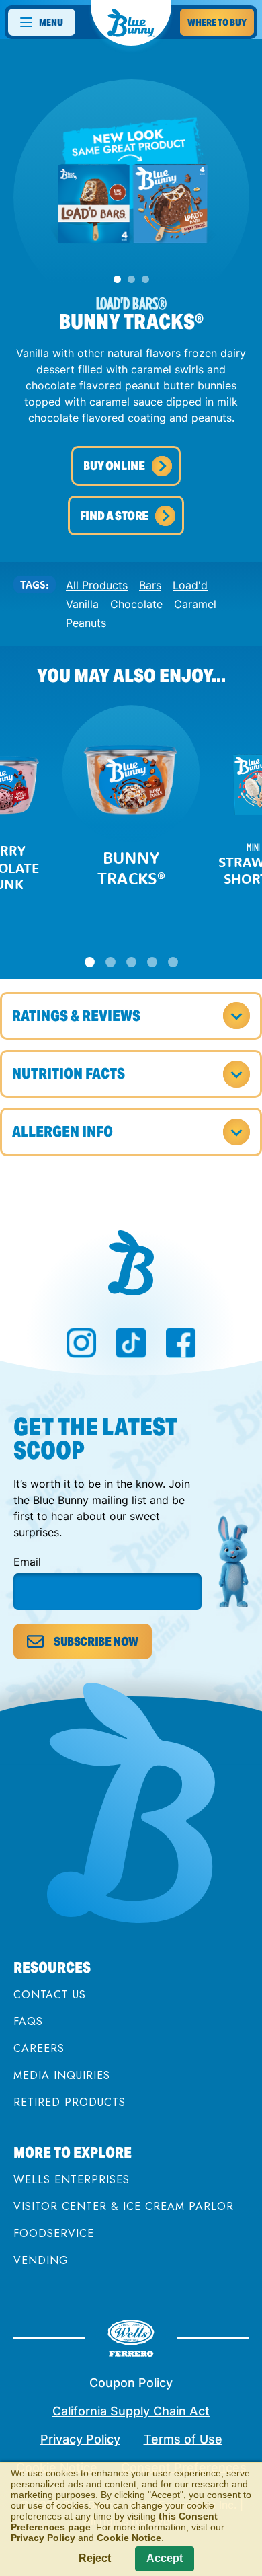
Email (27, 1562)
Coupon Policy (131, 2383)
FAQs (28, 2021)
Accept (165, 2558)
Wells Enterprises (72, 2180)
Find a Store (114, 516)
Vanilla (82, 604)
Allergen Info (62, 1131)
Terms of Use (183, 2439)
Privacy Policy (80, 2439)
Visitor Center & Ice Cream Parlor (124, 2206)
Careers (39, 2048)
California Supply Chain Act (131, 2411)
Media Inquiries (62, 2075)
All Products (97, 585)
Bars (150, 585)
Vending (41, 2260)
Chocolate (136, 604)
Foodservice (54, 2233)
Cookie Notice (129, 2538)
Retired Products (70, 2102)
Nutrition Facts (69, 1073)
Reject (95, 2558)
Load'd (190, 585)
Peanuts (86, 623)
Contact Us (50, 1995)
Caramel (195, 604)
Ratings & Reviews (76, 1016)
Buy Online (114, 466)
